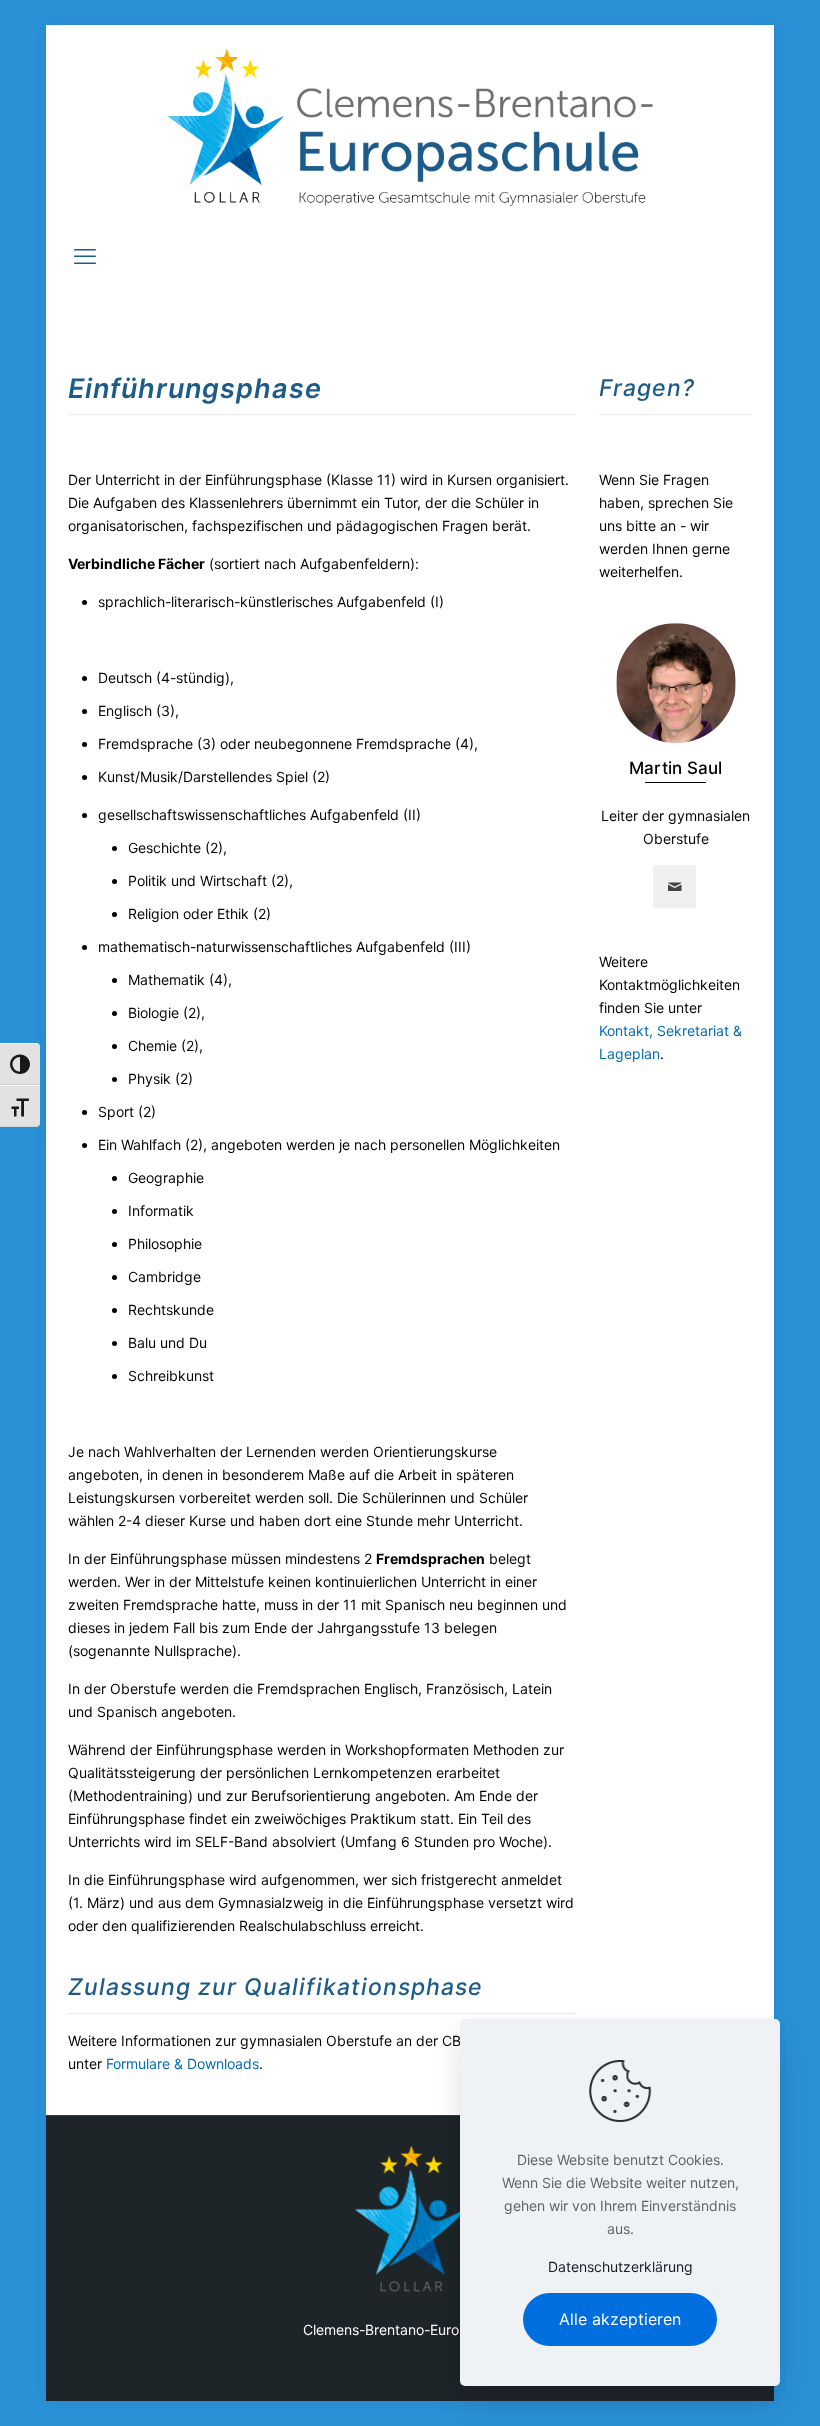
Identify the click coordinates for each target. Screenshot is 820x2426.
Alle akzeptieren (620, 2319)
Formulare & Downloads (182, 2063)
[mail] (674, 886)
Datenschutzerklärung (620, 2266)
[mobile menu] (85, 256)
